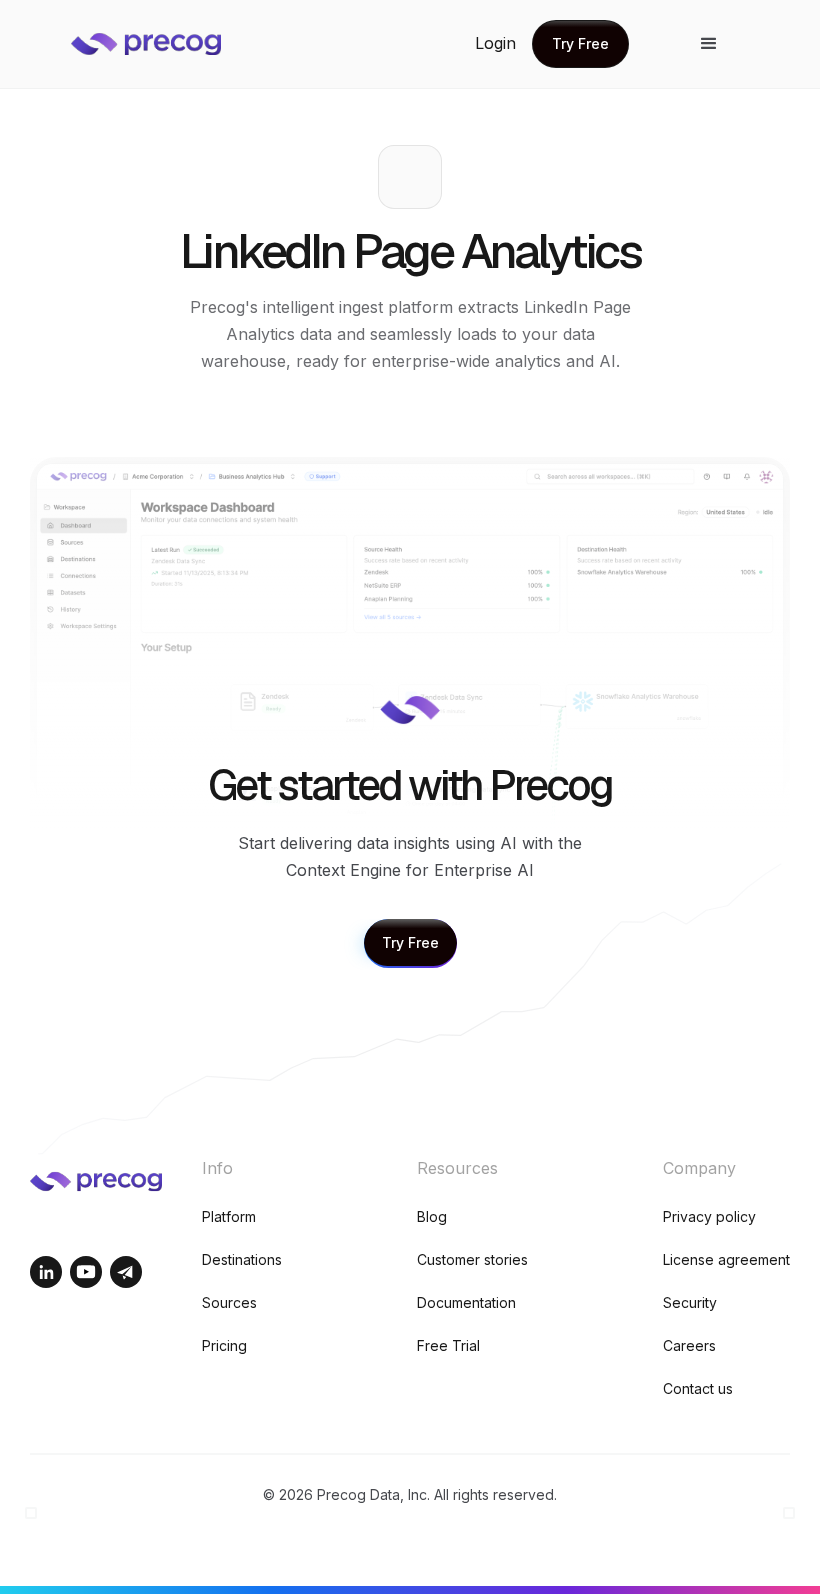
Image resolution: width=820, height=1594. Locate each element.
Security (690, 1302)
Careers (689, 1345)
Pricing (224, 1345)
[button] (709, 44)
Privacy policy (709, 1216)
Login (495, 43)
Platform (229, 1216)
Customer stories (472, 1259)
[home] (161, 44)
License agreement (726, 1259)
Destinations (242, 1259)
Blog (432, 1216)
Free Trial (448, 1345)
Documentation (466, 1302)
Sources (229, 1302)
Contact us (698, 1388)
